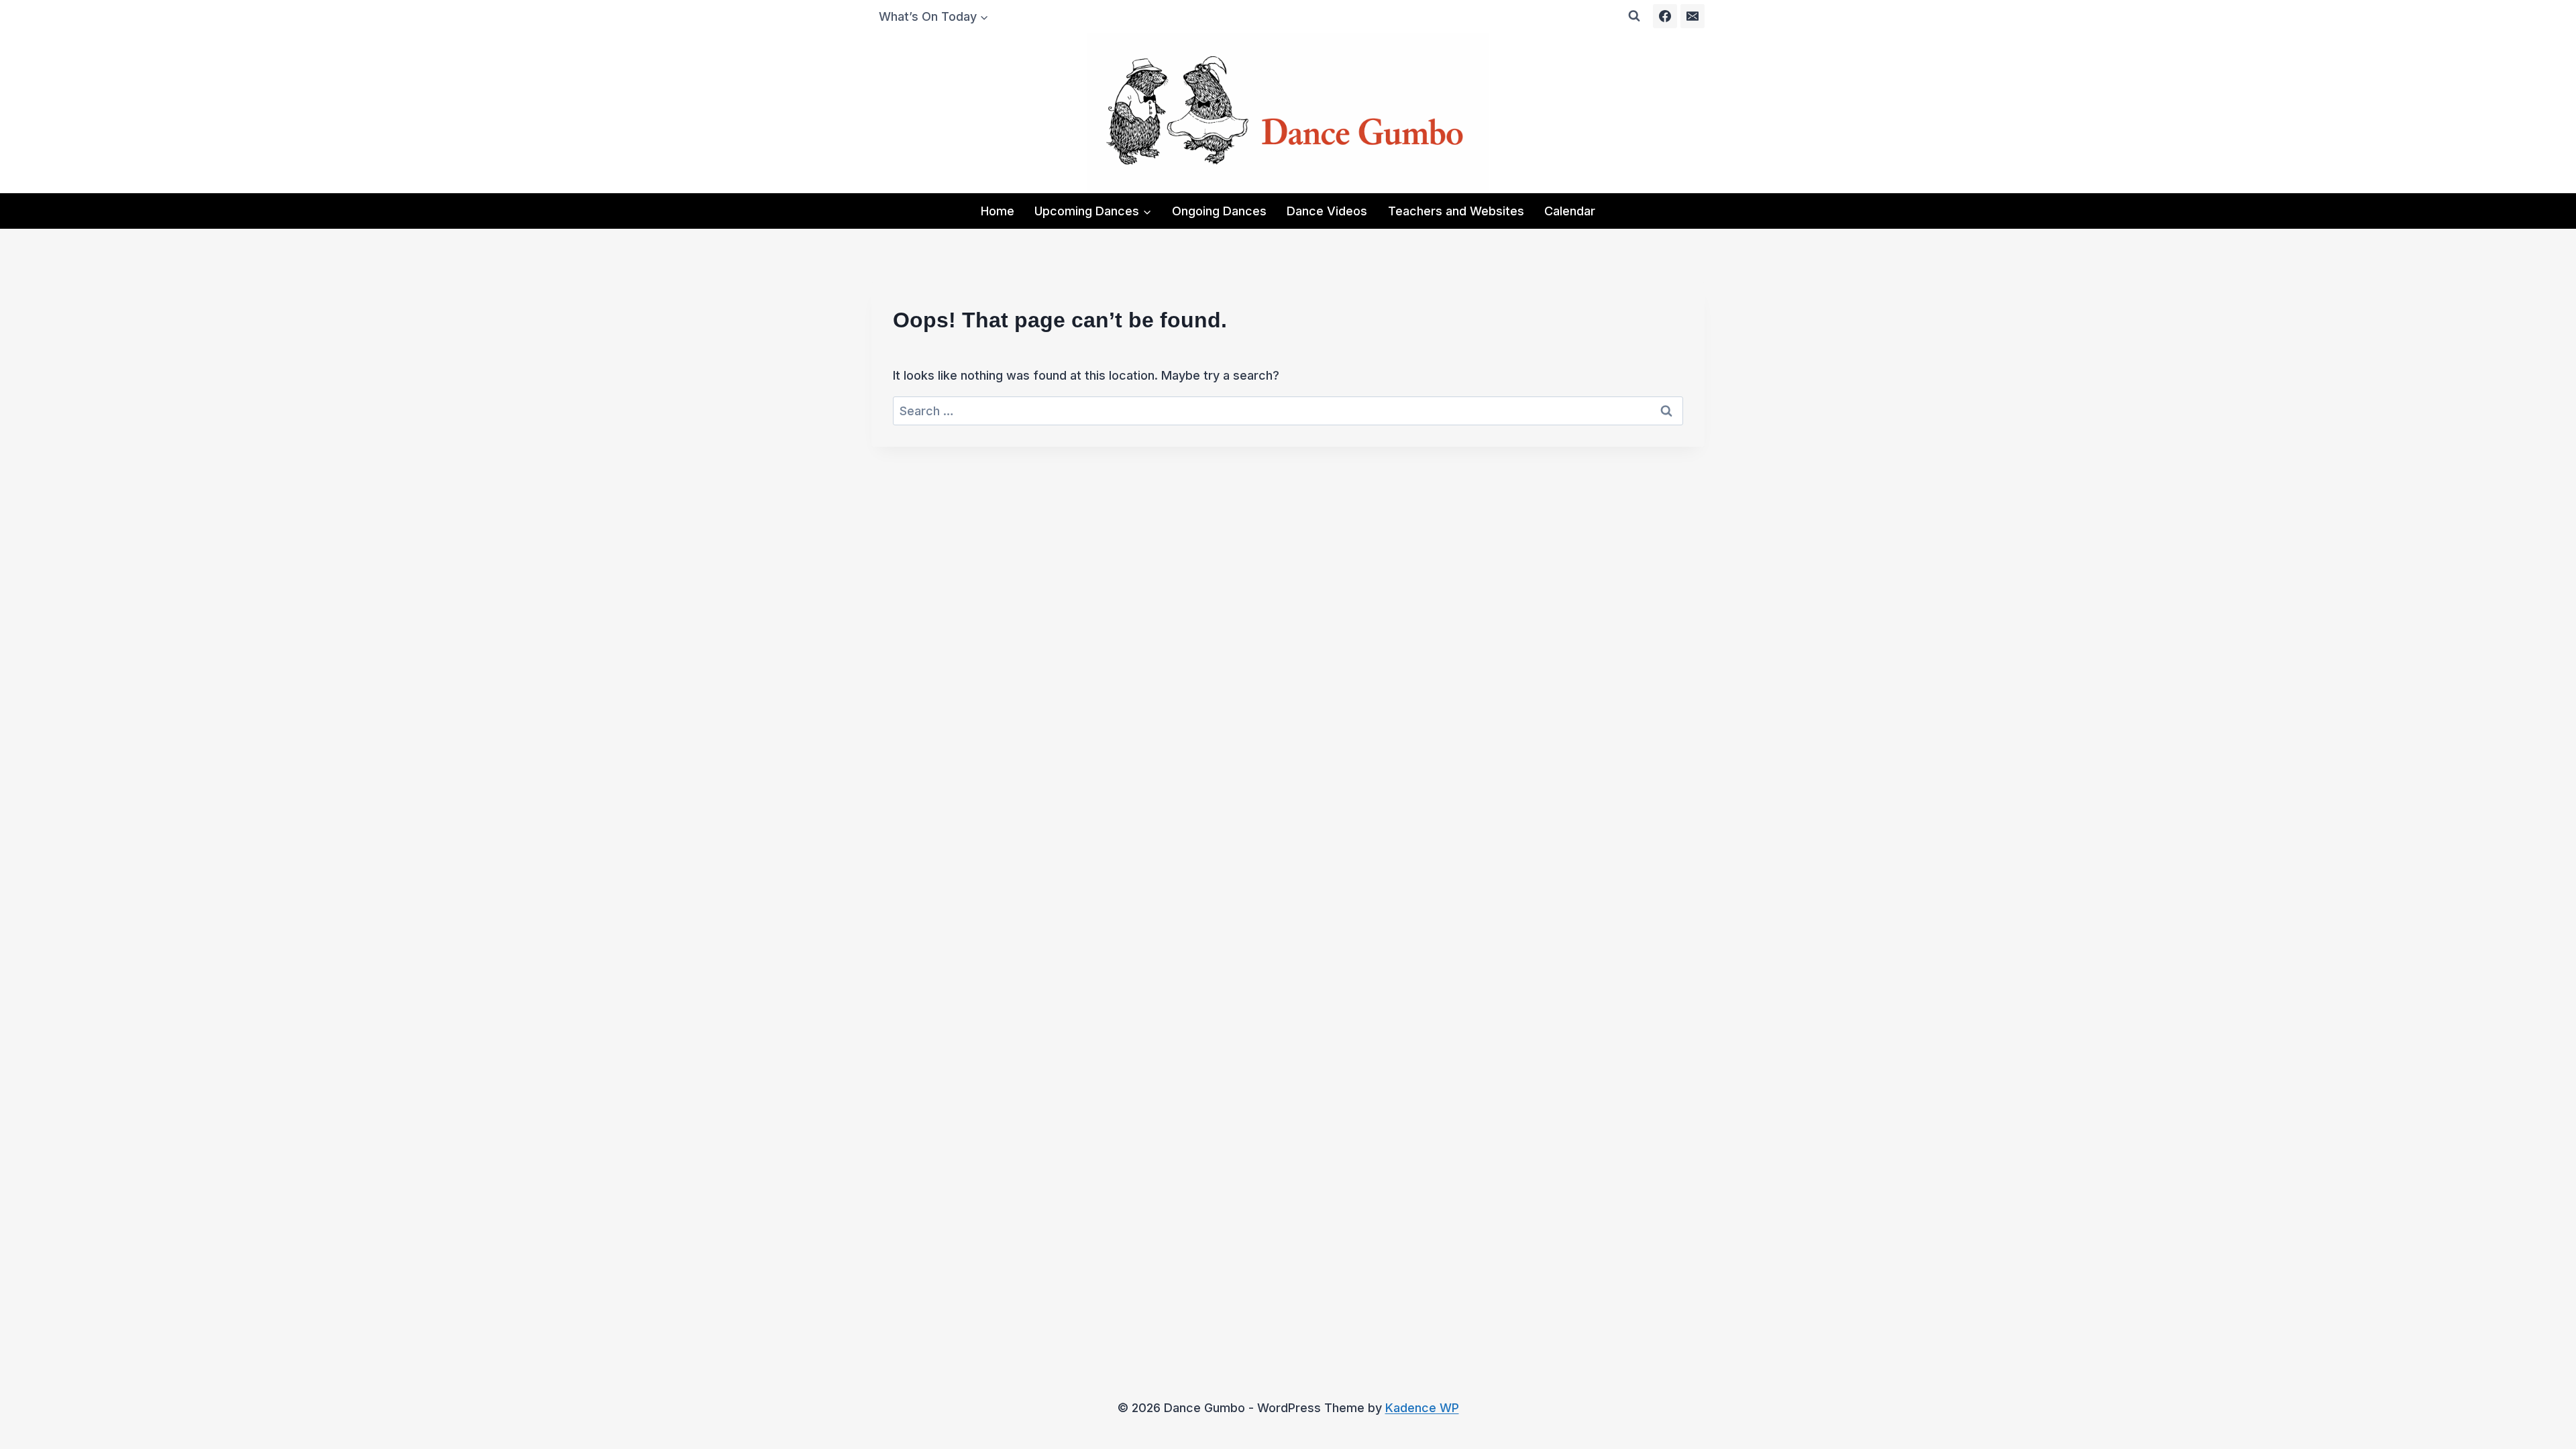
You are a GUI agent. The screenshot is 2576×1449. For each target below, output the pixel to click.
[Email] (1693, 16)
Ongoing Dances (1219, 211)
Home (998, 211)
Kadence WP (1422, 1408)
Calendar (1570, 211)
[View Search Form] (1634, 16)
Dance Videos (1327, 211)
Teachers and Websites (1456, 211)
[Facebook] (1665, 16)
